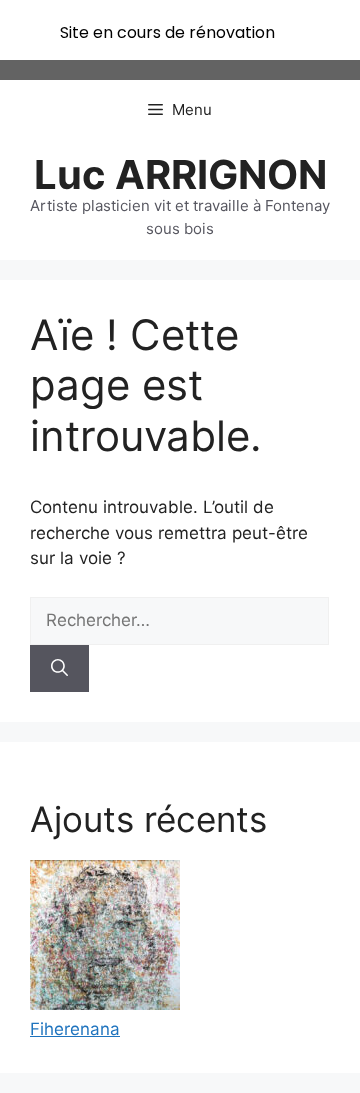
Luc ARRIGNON (180, 174)
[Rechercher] (59, 669)
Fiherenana (75, 1029)
